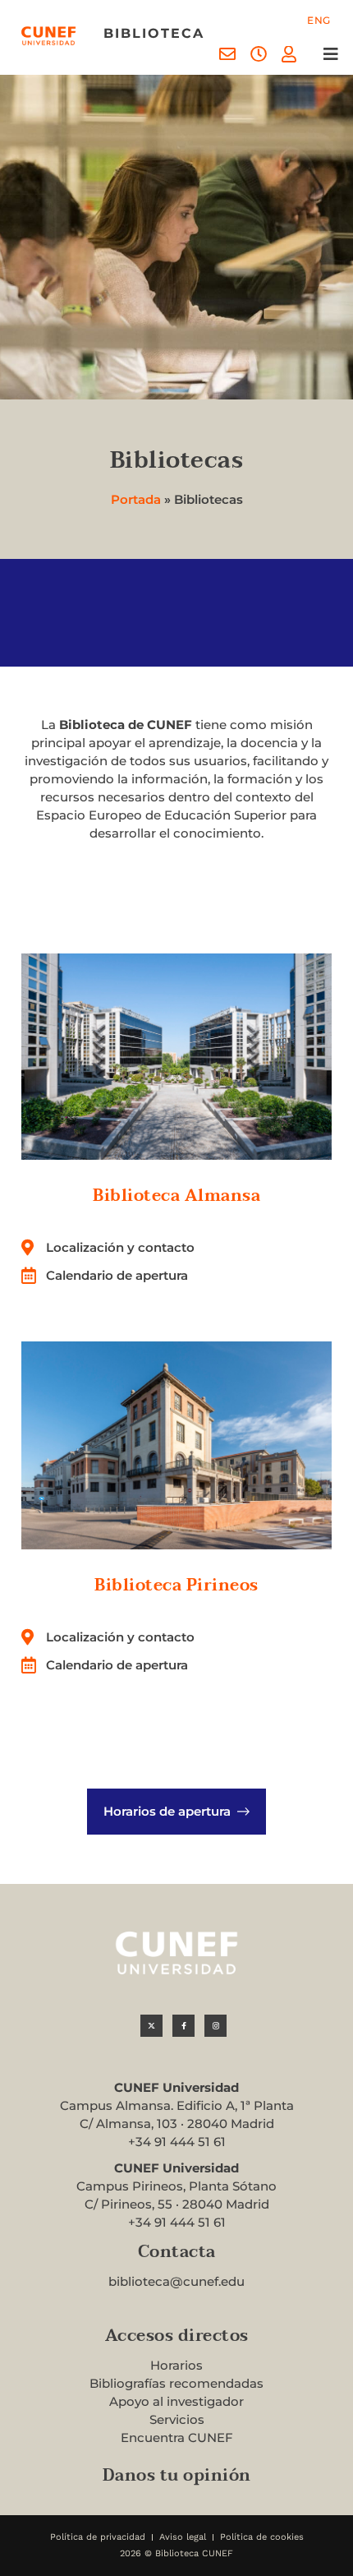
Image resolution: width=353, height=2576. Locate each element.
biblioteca (154, 33)
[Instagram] (215, 2026)
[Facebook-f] (183, 2026)
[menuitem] (319, 21)
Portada (136, 499)
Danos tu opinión (177, 2476)
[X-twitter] (151, 2026)
